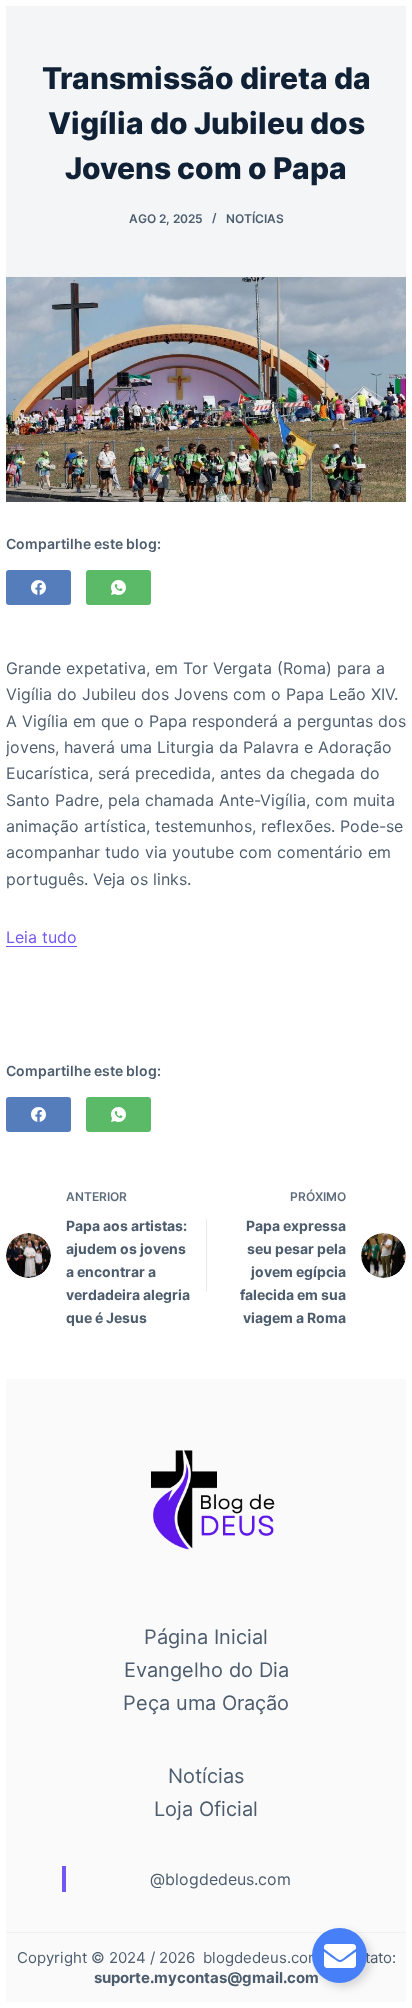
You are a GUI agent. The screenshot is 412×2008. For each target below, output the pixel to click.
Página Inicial (206, 1637)
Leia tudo (41, 937)
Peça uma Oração (206, 1703)
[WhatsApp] (118, 587)
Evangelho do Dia (206, 1670)
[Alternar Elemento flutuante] (339, 1955)
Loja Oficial (206, 1809)
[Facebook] (38, 587)
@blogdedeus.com (220, 1879)
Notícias (255, 218)
